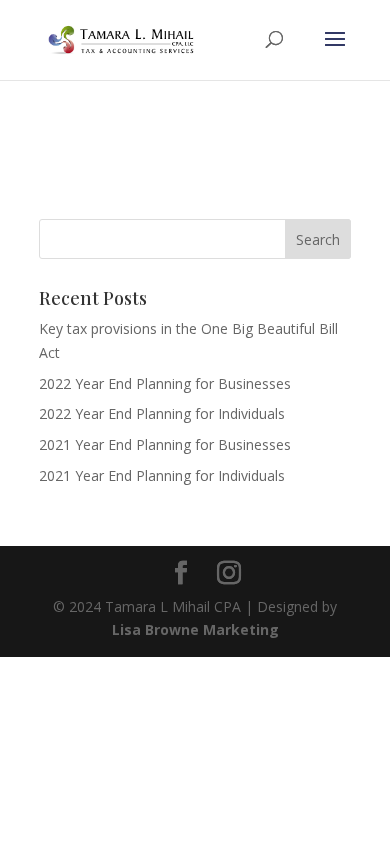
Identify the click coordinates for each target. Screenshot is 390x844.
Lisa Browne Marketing (195, 629)
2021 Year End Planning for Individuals (162, 475)
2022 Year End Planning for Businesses (165, 383)
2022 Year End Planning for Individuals (162, 413)
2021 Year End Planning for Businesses (165, 444)
